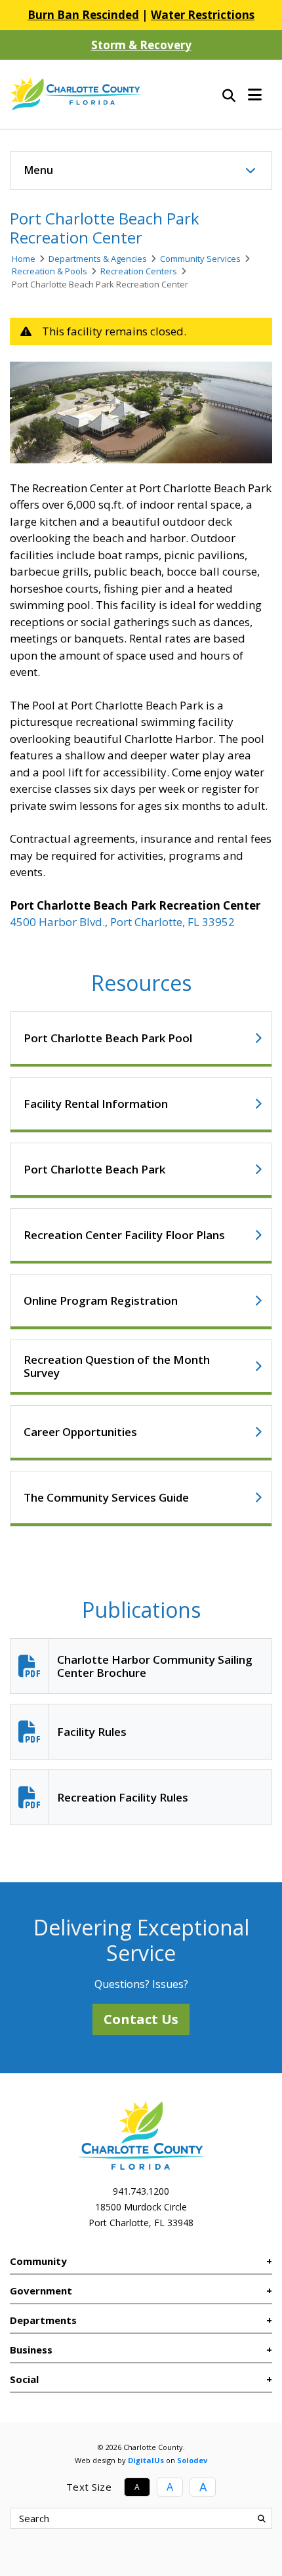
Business (31, 2350)
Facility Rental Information (96, 1104)
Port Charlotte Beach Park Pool (108, 1038)
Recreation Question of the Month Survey (117, 1366)
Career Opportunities (80, 1432)
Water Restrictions (203, 15)
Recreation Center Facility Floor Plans (124, 1235)
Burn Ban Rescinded (83, 15)
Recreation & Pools (50, 271)
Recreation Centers (139, 271)
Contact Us (141, 2019)
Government (41, 2291)
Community (38, 2261)
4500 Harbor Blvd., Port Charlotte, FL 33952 (122, 922)
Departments (43, 2320)
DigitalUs (146, 2460)
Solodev (192, 2460)
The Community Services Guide (106, 1497)
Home (24, 259)
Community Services (200, 259)
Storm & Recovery (141, 45)
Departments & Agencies (98, 259)
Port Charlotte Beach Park (94, 1169)
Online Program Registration (101, 1300)
